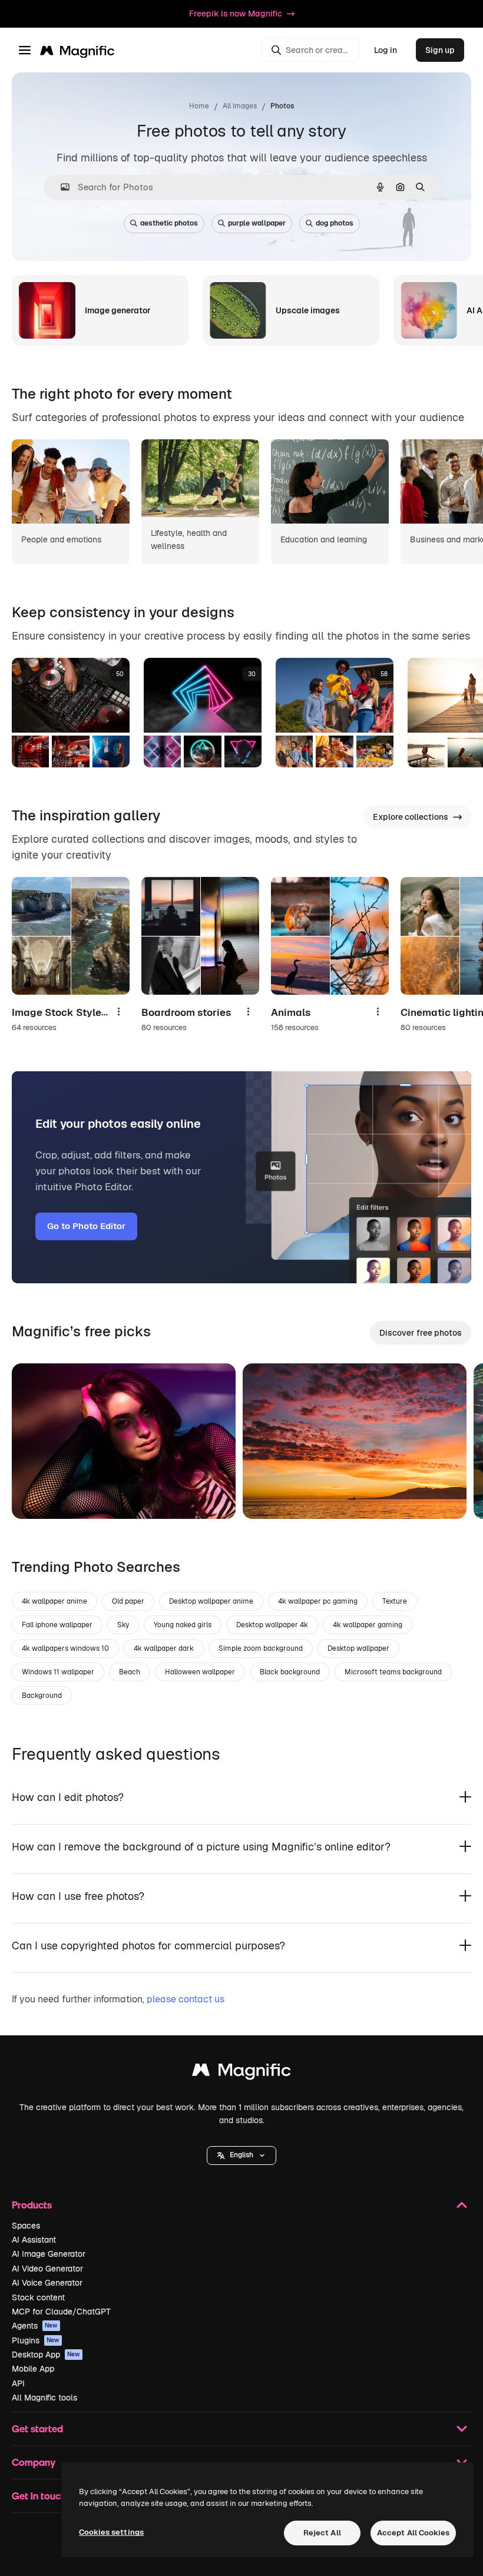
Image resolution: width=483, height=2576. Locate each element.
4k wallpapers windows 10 (65, 1648)
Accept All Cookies (413, 2533)
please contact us (186, 1999)
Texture (395, 1601)
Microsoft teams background (393, 1672)
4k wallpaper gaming (368, 1625)
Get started (37, 2428)
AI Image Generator (49, 2254)
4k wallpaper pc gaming (318, 1601)
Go (38, 1495)
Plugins (36, 2340)
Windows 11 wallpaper (58, 1672)
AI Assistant (34, 2240)
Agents (35, 2326)
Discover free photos (421, 1333)
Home (199, 106)
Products (32, 2205)
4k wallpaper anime (54, 1601)
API (18, 2383)
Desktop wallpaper (358, 1648)
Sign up (440, 50)
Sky (123, 1625)
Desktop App (46, 2355)
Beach (130, 1672)
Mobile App (33, 2369)
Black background (290, 1672)
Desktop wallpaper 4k (272, 1625)
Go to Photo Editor (86, 1226)
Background (42, 1696)
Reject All (322, 2533)
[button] (241, 2156)
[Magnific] (241, 2073)
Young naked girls (183, 1625)
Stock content (38, 2297)
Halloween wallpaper (200, 1672)
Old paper (128, 1601)
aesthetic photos (169, 223)
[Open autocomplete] (60, 187)
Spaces (26, 2226)
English (241, 2155)
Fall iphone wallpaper (57, 1625)
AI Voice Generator (47, 2283)
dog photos (335, 223)
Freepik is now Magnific (236, 14)
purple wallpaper (257, 223)
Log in (386, 50)
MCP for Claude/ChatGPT (61, 2312)
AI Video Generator (47, 2269)
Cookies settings (111, 2532)
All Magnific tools (44, 2398)
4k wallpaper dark (164, 1648)
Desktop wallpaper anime (211, 1601)
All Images (240, 106)
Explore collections (411, 817)
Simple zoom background (261, 1648)
